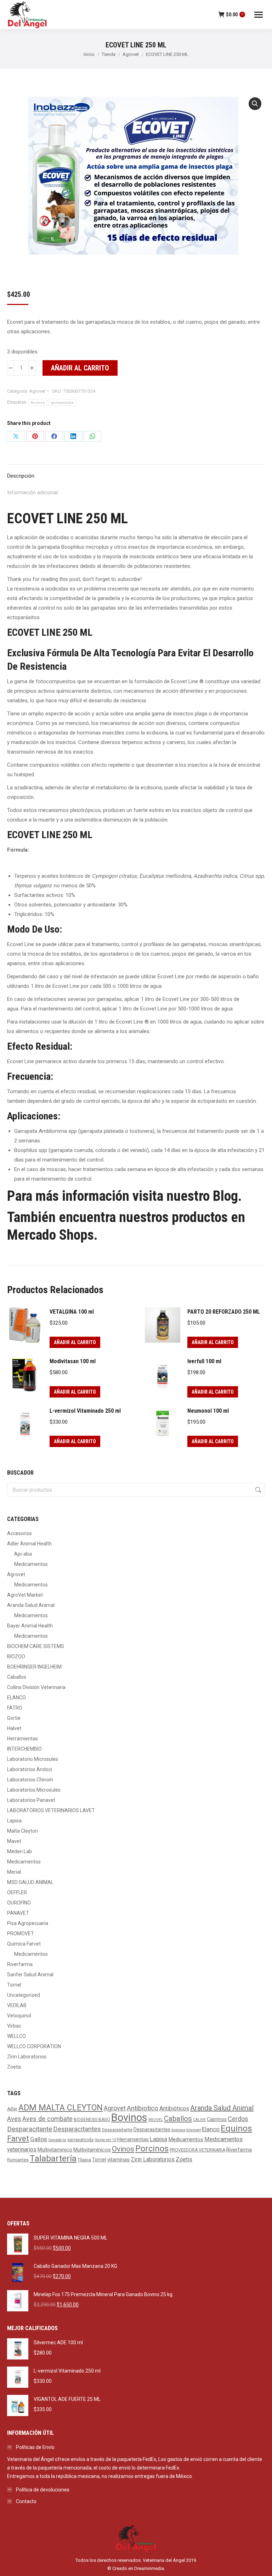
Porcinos (152, 2149)
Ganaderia (57, 2140)
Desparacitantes (77, 2129)
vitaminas (118, 2160)
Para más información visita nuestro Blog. (124, 1196)
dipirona (178, 2130)
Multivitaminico (55, 2150)
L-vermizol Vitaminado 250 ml (85, 1411)
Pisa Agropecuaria (28, 1923)
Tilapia (84, 2160)
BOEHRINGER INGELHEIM (34, 1667)
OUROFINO (19, 1903)
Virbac (14, 2026)
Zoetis (14, 2067)
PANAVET (18, 1913)
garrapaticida (62, 402)
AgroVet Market (25, 1595)
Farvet (18, 2139)
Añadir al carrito (80, 368)
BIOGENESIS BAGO (92, 2120)
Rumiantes (18, 2160)
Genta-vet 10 (105, 2140)
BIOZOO (16, 1656)
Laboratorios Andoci (30, 1769)
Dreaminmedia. (150, 2568)
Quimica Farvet (24, 1944)
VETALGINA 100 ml (72, 1312)
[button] (255, 104)
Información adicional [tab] (32, 492)
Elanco (211, 2129)
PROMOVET (21, 1934)
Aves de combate (47, 2119)
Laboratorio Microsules (33, 1759)
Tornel (14, 1985)
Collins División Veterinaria (36, 1687)
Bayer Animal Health (30, 1626)
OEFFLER (17, 1892)
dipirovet (194, 2130)
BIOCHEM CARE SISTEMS (36, 1646)
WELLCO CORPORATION (34, 2046)
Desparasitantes (152, 2130)
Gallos (39, 2139)
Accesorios (19, 1533)
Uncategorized (24, 1995)
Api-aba (23, 1554)
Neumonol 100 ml (208, 1411)
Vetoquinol (19, 2016)
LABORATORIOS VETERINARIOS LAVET (51, 1810)
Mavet (14, 1841)
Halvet (14, 1728)
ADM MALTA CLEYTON (61, 2108)
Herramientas (22, 1739)
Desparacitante (30, 2129)
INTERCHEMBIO (24, 1749)
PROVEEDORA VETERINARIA (197, 2150)
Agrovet (37, 391)
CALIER (199, 2120)
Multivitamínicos (92, 2150)
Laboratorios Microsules (34, 1790)
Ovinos (123, 2149)
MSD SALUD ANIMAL (30, 1882)
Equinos (236, 2128)
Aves (14, 2119)
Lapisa (14, 1821)
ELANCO (16, 1698)
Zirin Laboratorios (27, 2057)
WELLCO (16, 2036)
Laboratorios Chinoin (30, 1780)
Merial (14, 1872)
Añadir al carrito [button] (75, 1342)
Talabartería (53, 2158)
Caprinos (217, 2119)
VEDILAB (17, 2005)
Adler (12, 2109)
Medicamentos (31, 1564)
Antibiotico (143, 2108)
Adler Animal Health (29, 1544)
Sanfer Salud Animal (30, 1975)
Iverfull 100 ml (204, 1361)
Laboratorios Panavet (31, 1800)
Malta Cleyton (22, 1831)
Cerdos (238, 2119)
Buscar (257, 1490)
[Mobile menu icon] (259, 15)
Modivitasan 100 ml (73, 1361)
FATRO (15, 1708)
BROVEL (156, 2120)
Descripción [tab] (21, 476)
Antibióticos (174, 2108)
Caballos (17, 1677)
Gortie (14, 1718)
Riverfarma (20, 1964)
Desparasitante (117, 2130)
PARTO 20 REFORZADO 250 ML (224, 1312)
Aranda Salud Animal (31, 1605)
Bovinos (38, 402)
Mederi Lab (19, 1851)
